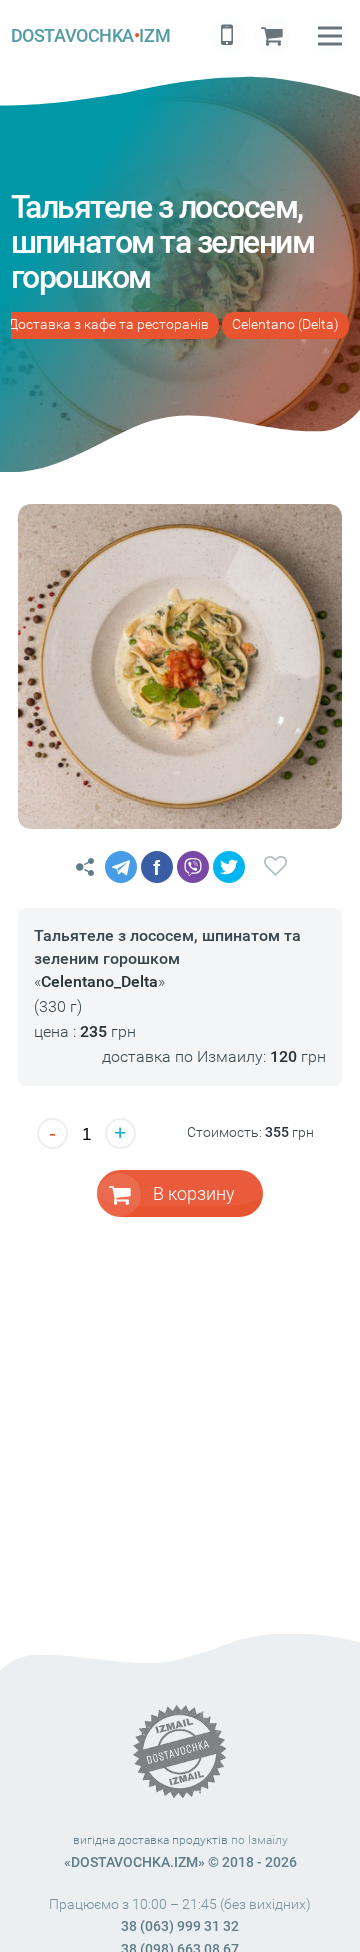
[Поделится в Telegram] (121, 867)
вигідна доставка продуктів (150, 1840)
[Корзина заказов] (272, 36)
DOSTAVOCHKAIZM (90, 35)
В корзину (194, 1193)
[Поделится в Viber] (193, 867)
